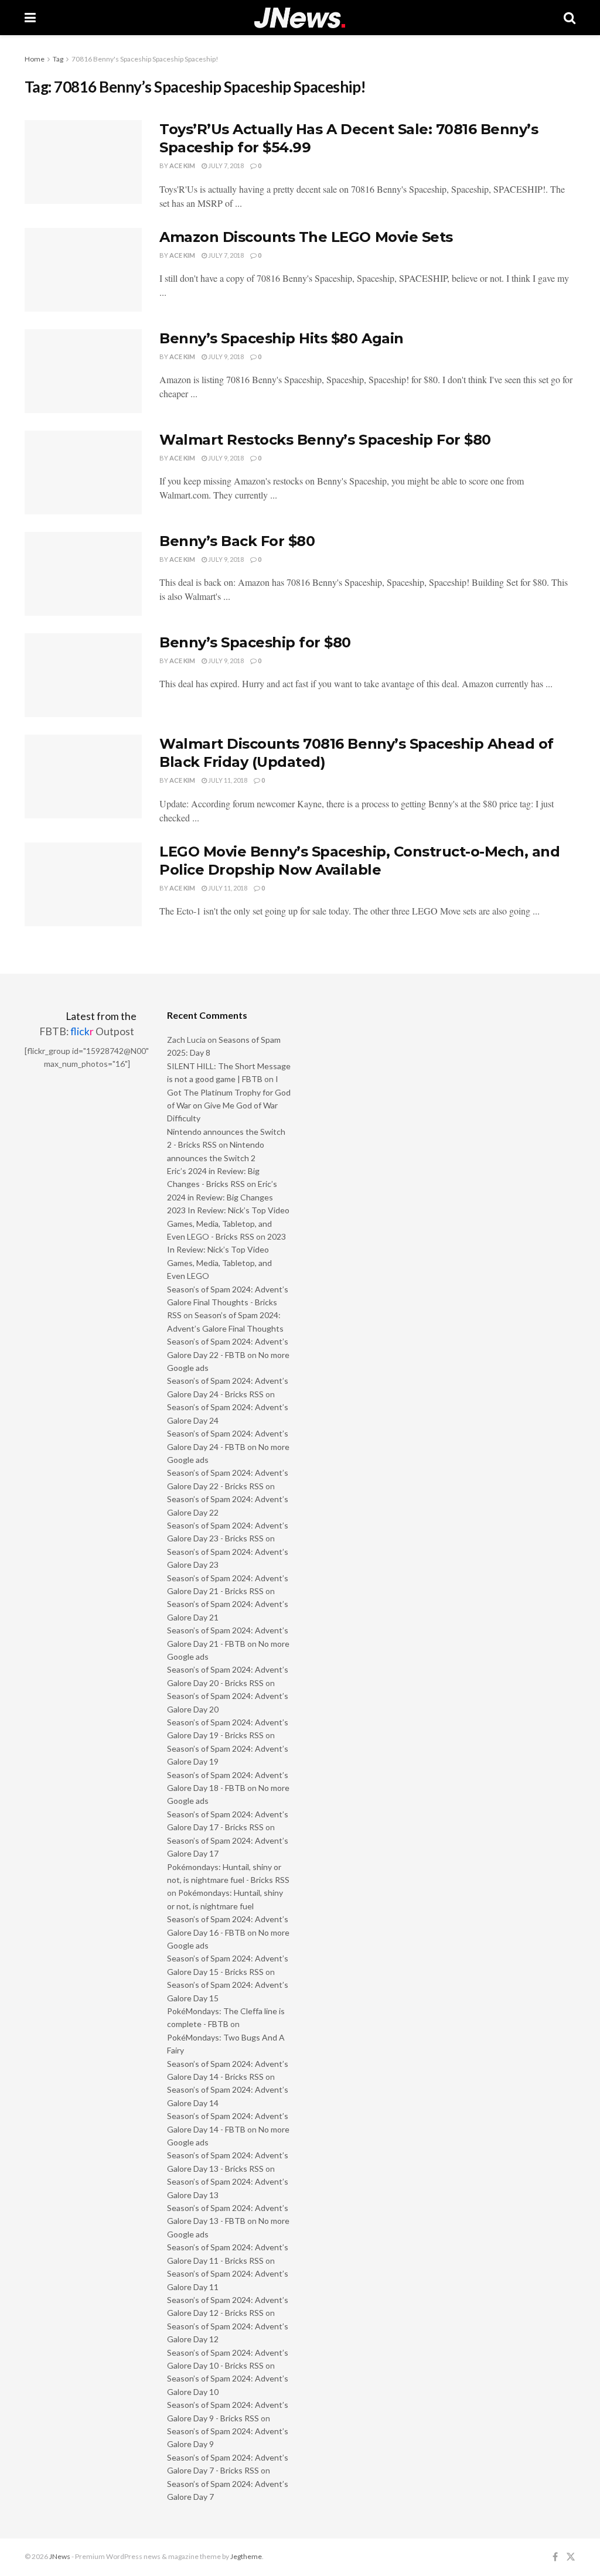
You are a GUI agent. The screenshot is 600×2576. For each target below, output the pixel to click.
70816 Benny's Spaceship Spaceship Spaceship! (145, 59)
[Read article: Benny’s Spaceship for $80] (83, 675)
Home (35, 59)
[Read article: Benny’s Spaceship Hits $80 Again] (83, 371)
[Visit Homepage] (300, 18)
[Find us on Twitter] (571, 2557)
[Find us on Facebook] (555, 2557)
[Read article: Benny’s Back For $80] (83, 574)
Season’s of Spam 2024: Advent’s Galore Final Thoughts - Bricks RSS (228, 1302)
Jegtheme (246, 2556)
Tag (58, 59)
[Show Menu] (30, 18)
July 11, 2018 (227, 780)
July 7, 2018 (225, 166)
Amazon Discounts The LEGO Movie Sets (306, 237)
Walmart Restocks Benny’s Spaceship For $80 (325, 440)
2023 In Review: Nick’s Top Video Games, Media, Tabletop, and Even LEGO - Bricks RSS (228, 1223)
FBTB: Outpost (87, 1031)
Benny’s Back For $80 (237, 541)
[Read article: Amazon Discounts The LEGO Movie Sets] (83, 270)
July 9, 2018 (225, 356)
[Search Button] (570, 18)
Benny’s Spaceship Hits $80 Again (282, 338)
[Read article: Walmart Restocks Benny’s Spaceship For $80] (83, 472)
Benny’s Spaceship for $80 (255, 642)
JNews (60, 2556)
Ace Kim (182, 166)
